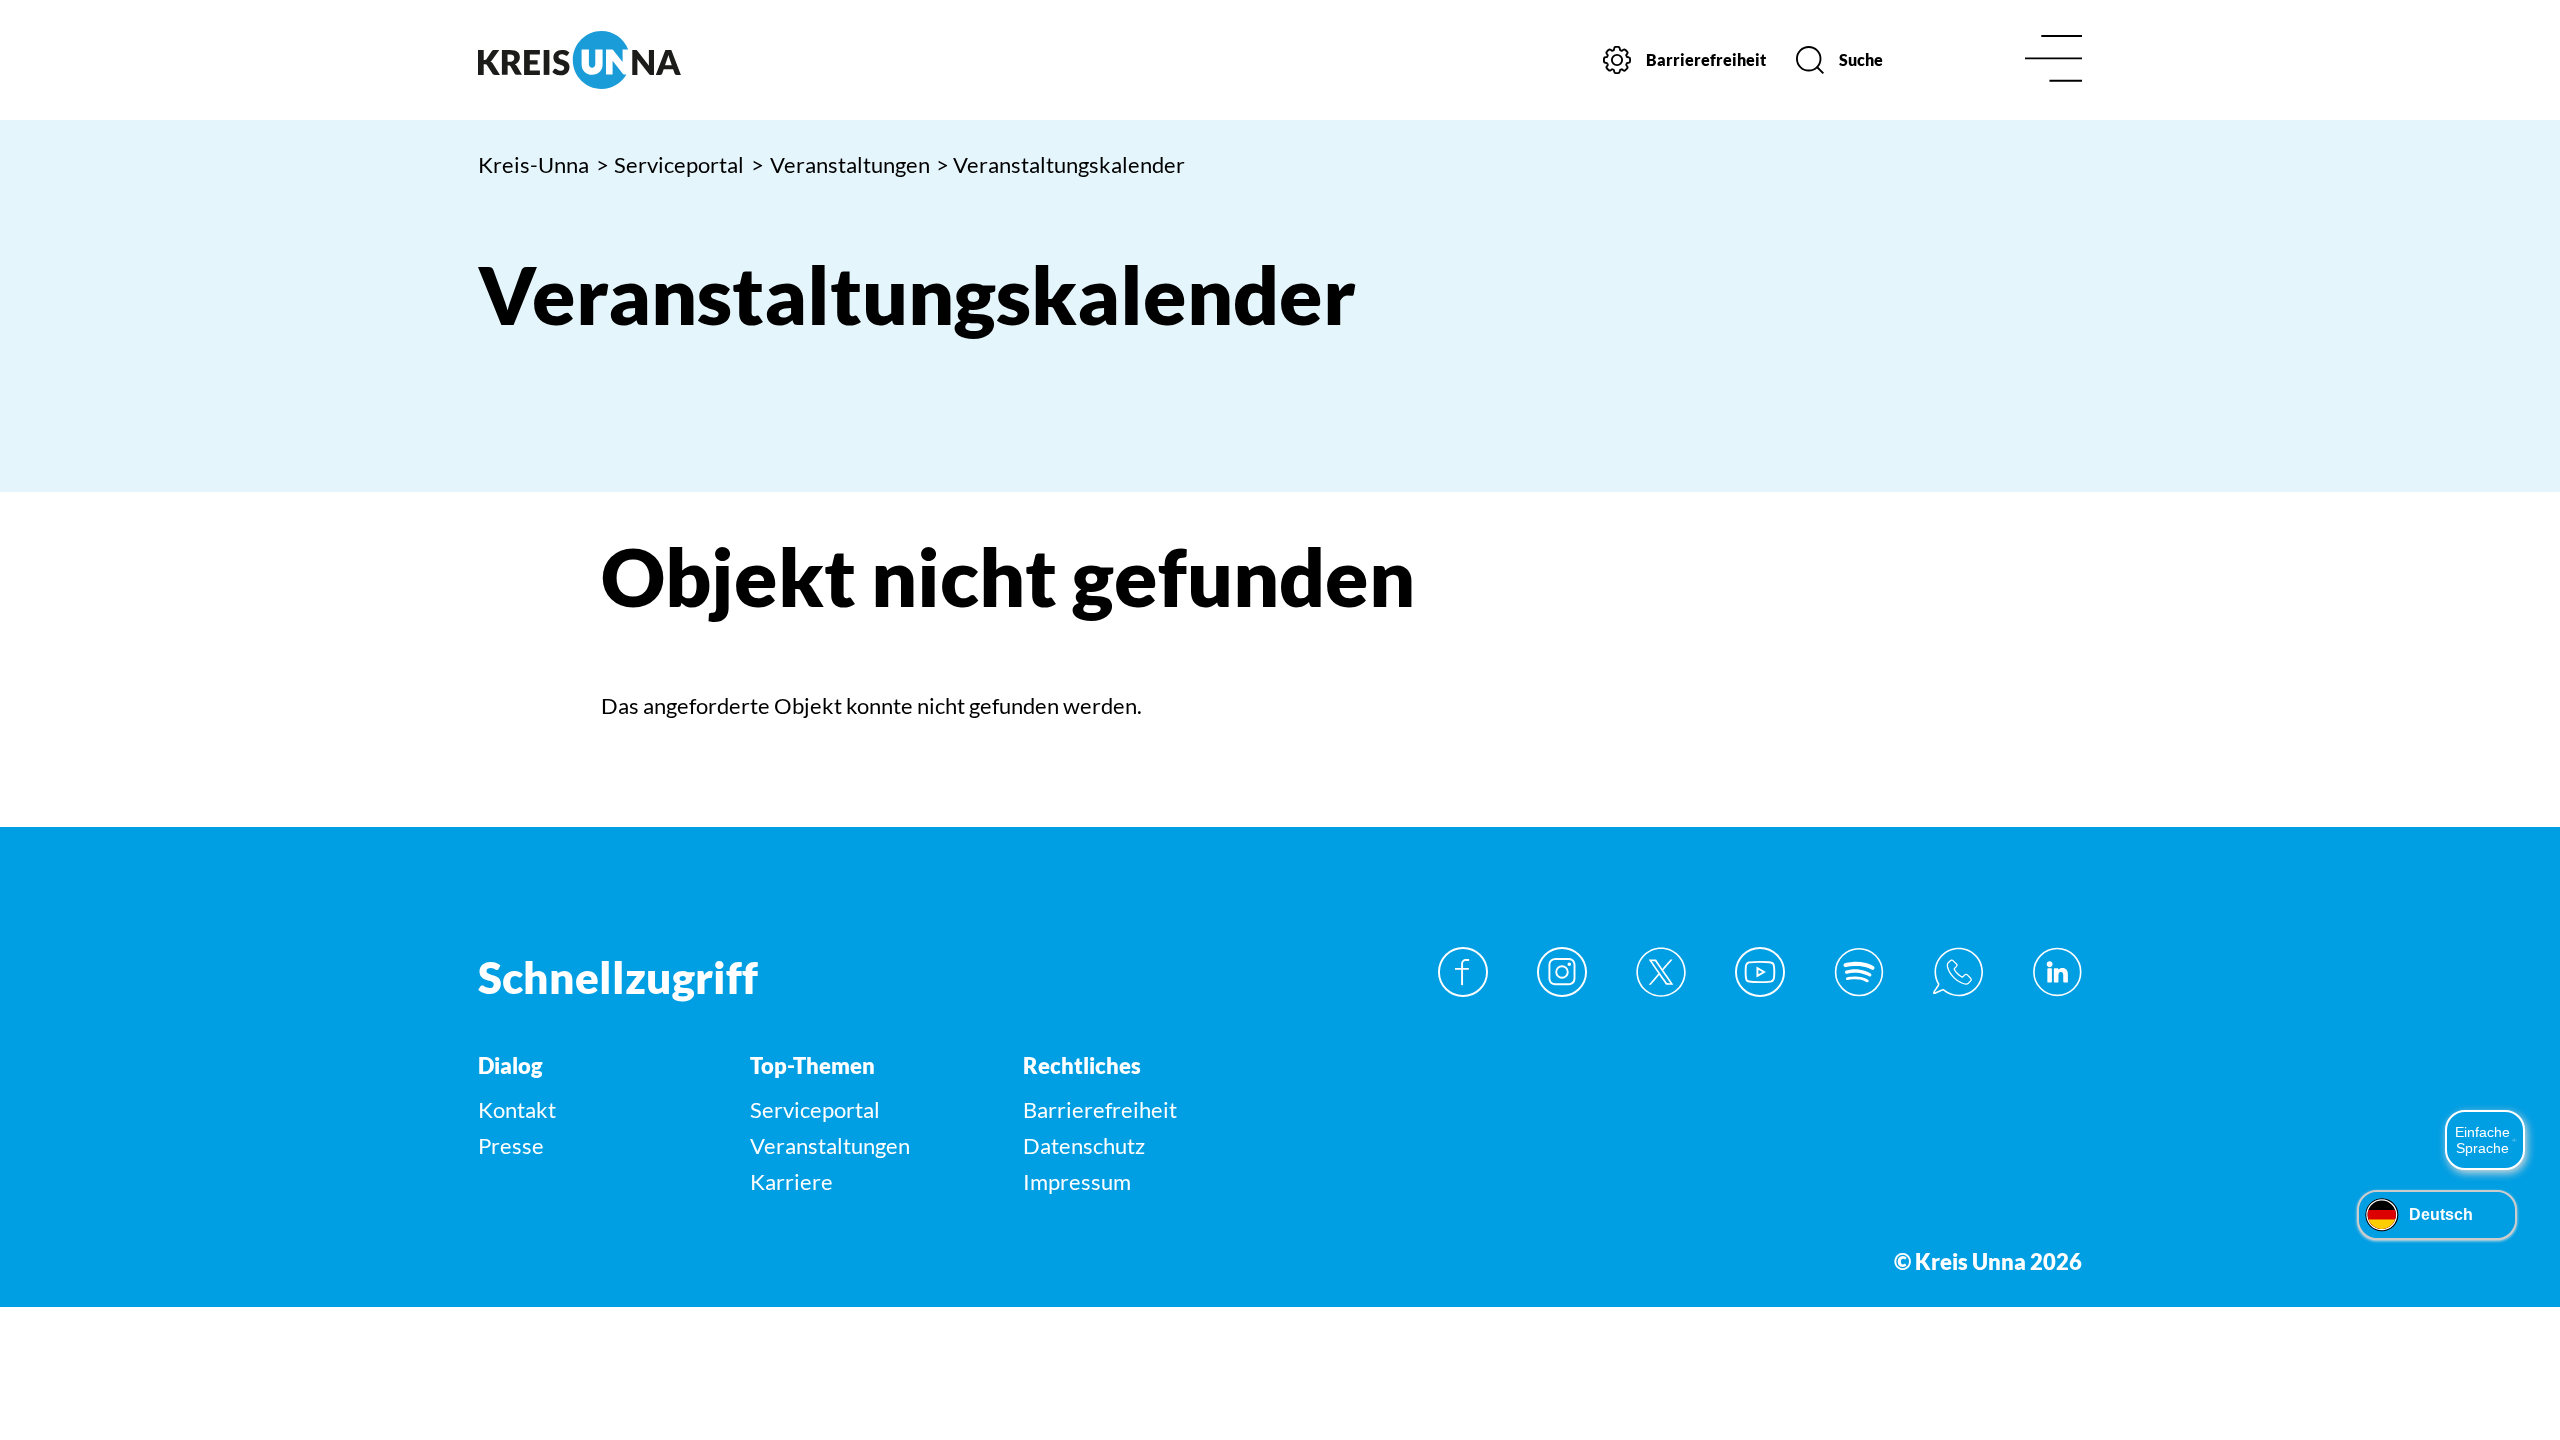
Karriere (791, 1181)
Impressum (1077, 1181)
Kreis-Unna (533, 164)
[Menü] (2053, 60)
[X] (1661, 972)
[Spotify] (1859, 972)
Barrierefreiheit (1100, 1109)
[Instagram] (1562, 972)
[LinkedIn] (2057, 972)
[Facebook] (1463, 972)
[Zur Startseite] (667, 60)
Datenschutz (1084, 1145)
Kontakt (517, 1109)
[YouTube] (1760, 972)
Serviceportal (670, 164)
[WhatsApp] (1958, 972)
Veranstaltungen (840, 164)
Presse (511, 1145)
